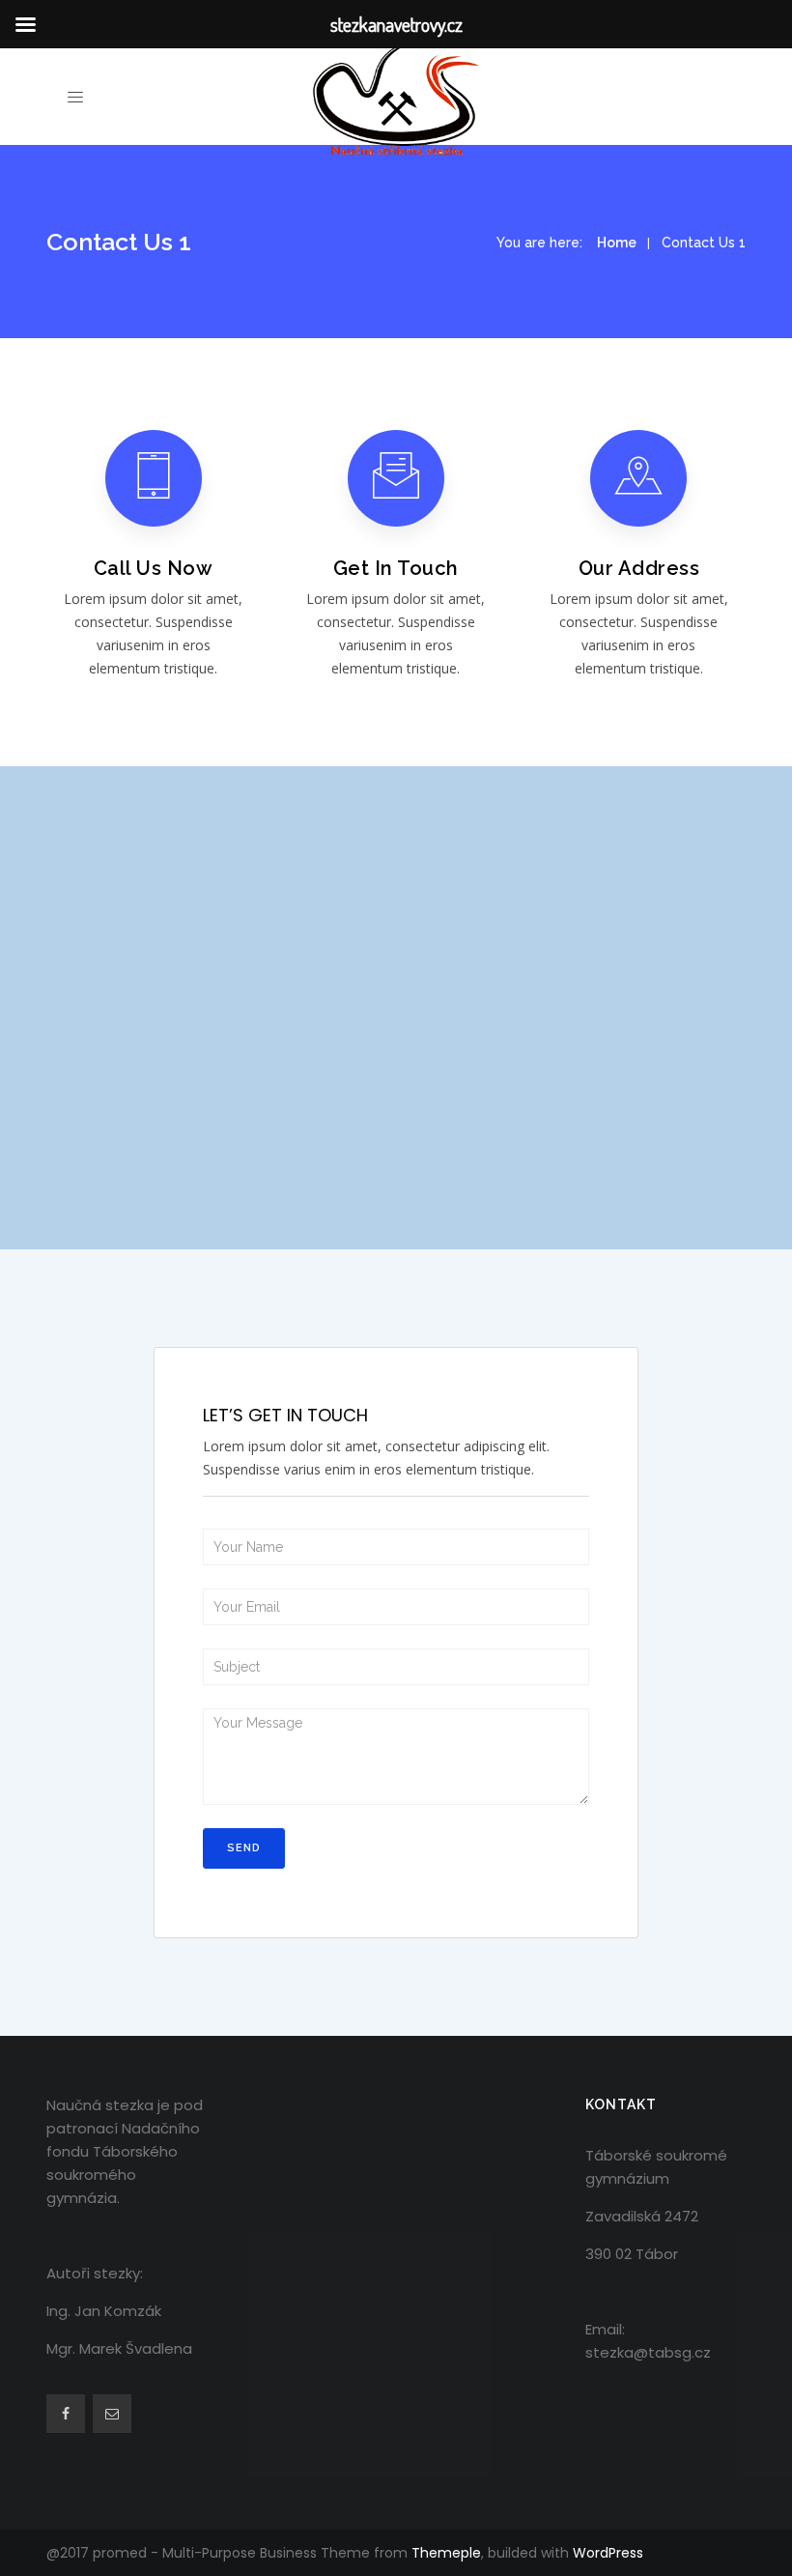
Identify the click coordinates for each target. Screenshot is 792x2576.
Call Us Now (154, 568)
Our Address (639, 568)
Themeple (446, 2553)
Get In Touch (396, 568)
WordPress (608, 2553)
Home (617, 243)
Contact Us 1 (704, 243)
